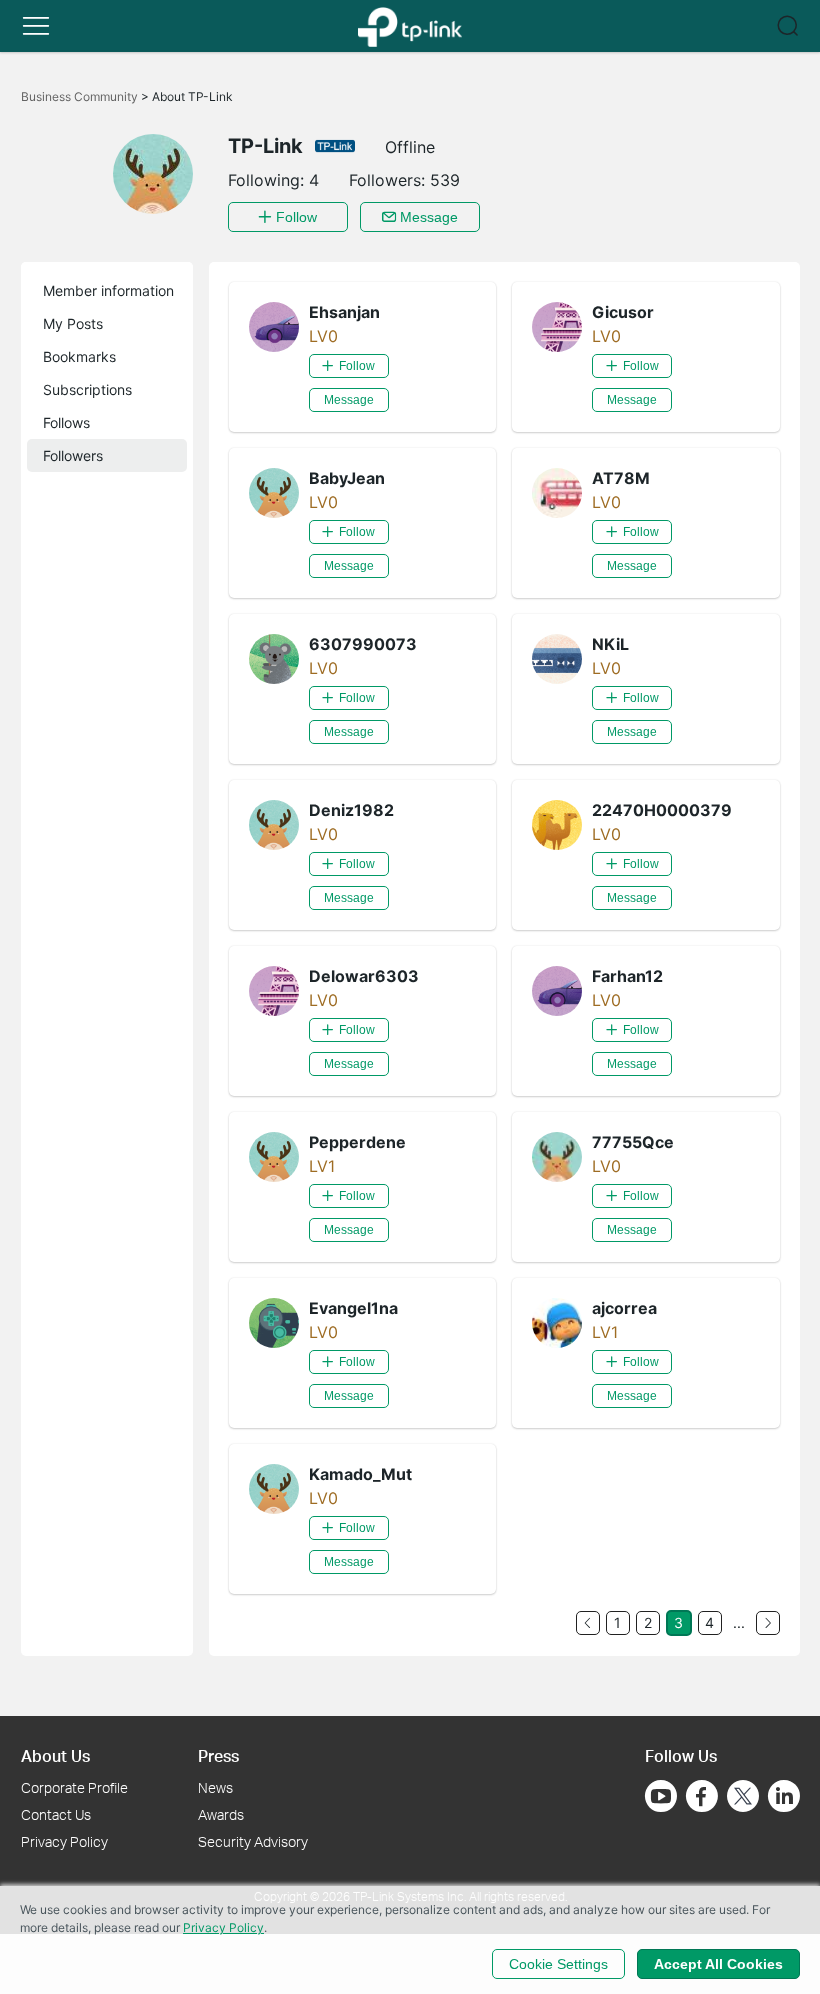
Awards (221, 1814)
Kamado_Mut (360, 1474)
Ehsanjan (344, 312)
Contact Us (56, 1814)
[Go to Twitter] (743, 1798)
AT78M (621, 478)
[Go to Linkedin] (784, 1796)
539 (445, 180)
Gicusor (623, 312)
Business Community (81, 96)
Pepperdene (357, 1142)
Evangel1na (353, 1308)
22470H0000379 (662, 810)
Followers (73, 455)
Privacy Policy (64, 1841)
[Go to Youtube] (661, 1796)
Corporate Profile (74, 1787)
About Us (55, 1755)
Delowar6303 (364, 976)
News (215, 1787)
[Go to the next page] (768, 1623)
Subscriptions (87, 389)
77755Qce (633, 1142)
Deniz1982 (351, 810)
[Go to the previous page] (588, 1623)
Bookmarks (79, 356)
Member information (108, 290)
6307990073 (363, 644)
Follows (66, 422)
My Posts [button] (73, 323)
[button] (36, 26)
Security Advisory (253, 1841)
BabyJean (347, 478)
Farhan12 (627, 976)
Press (218, 1755)
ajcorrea (624, 1308)
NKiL (610, 644)
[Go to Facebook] (702, 1796)
